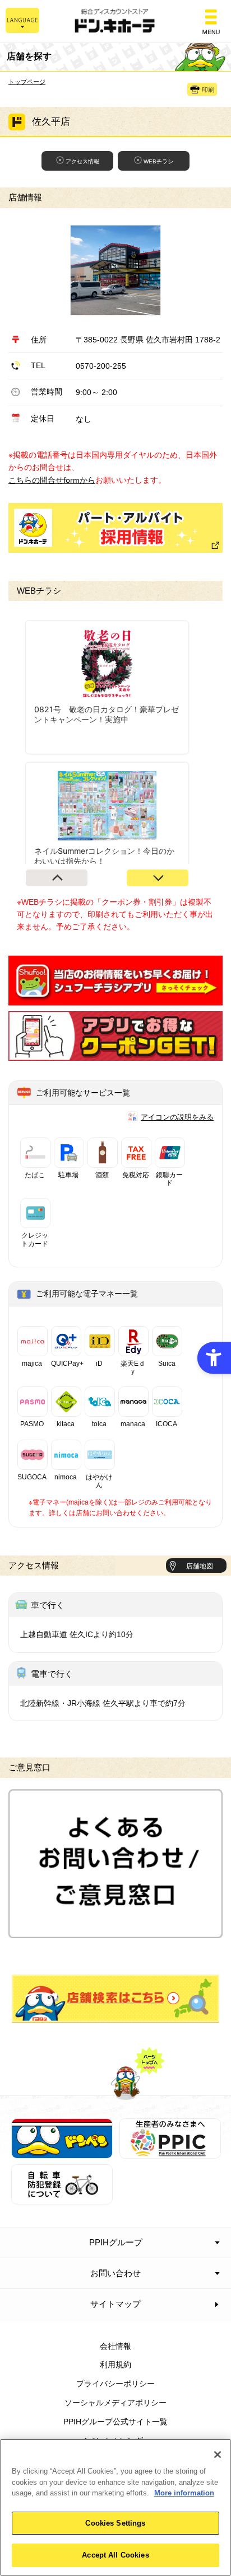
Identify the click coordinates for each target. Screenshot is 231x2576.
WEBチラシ (158, 161)
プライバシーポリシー (115, 2384)
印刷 (208, 90)
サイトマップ (115, 2304)
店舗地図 (200, 1566)
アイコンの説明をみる (177, 1117)
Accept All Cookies (115, 2555)
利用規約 (115, 2365)
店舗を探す (116, 1999)
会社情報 (115, 2346)
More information (184, 2493)
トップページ (27, 82)
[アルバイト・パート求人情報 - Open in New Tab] (115, 528)
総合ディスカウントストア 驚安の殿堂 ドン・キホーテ (115, 22)
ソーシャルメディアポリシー (115, 2403)
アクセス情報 (82, 161)
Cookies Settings (115, 2523)
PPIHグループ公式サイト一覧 (115, 2422)
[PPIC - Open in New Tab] (170, 2152)
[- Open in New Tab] (115, 999)
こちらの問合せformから (52, 480)
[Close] (218, 2455)
